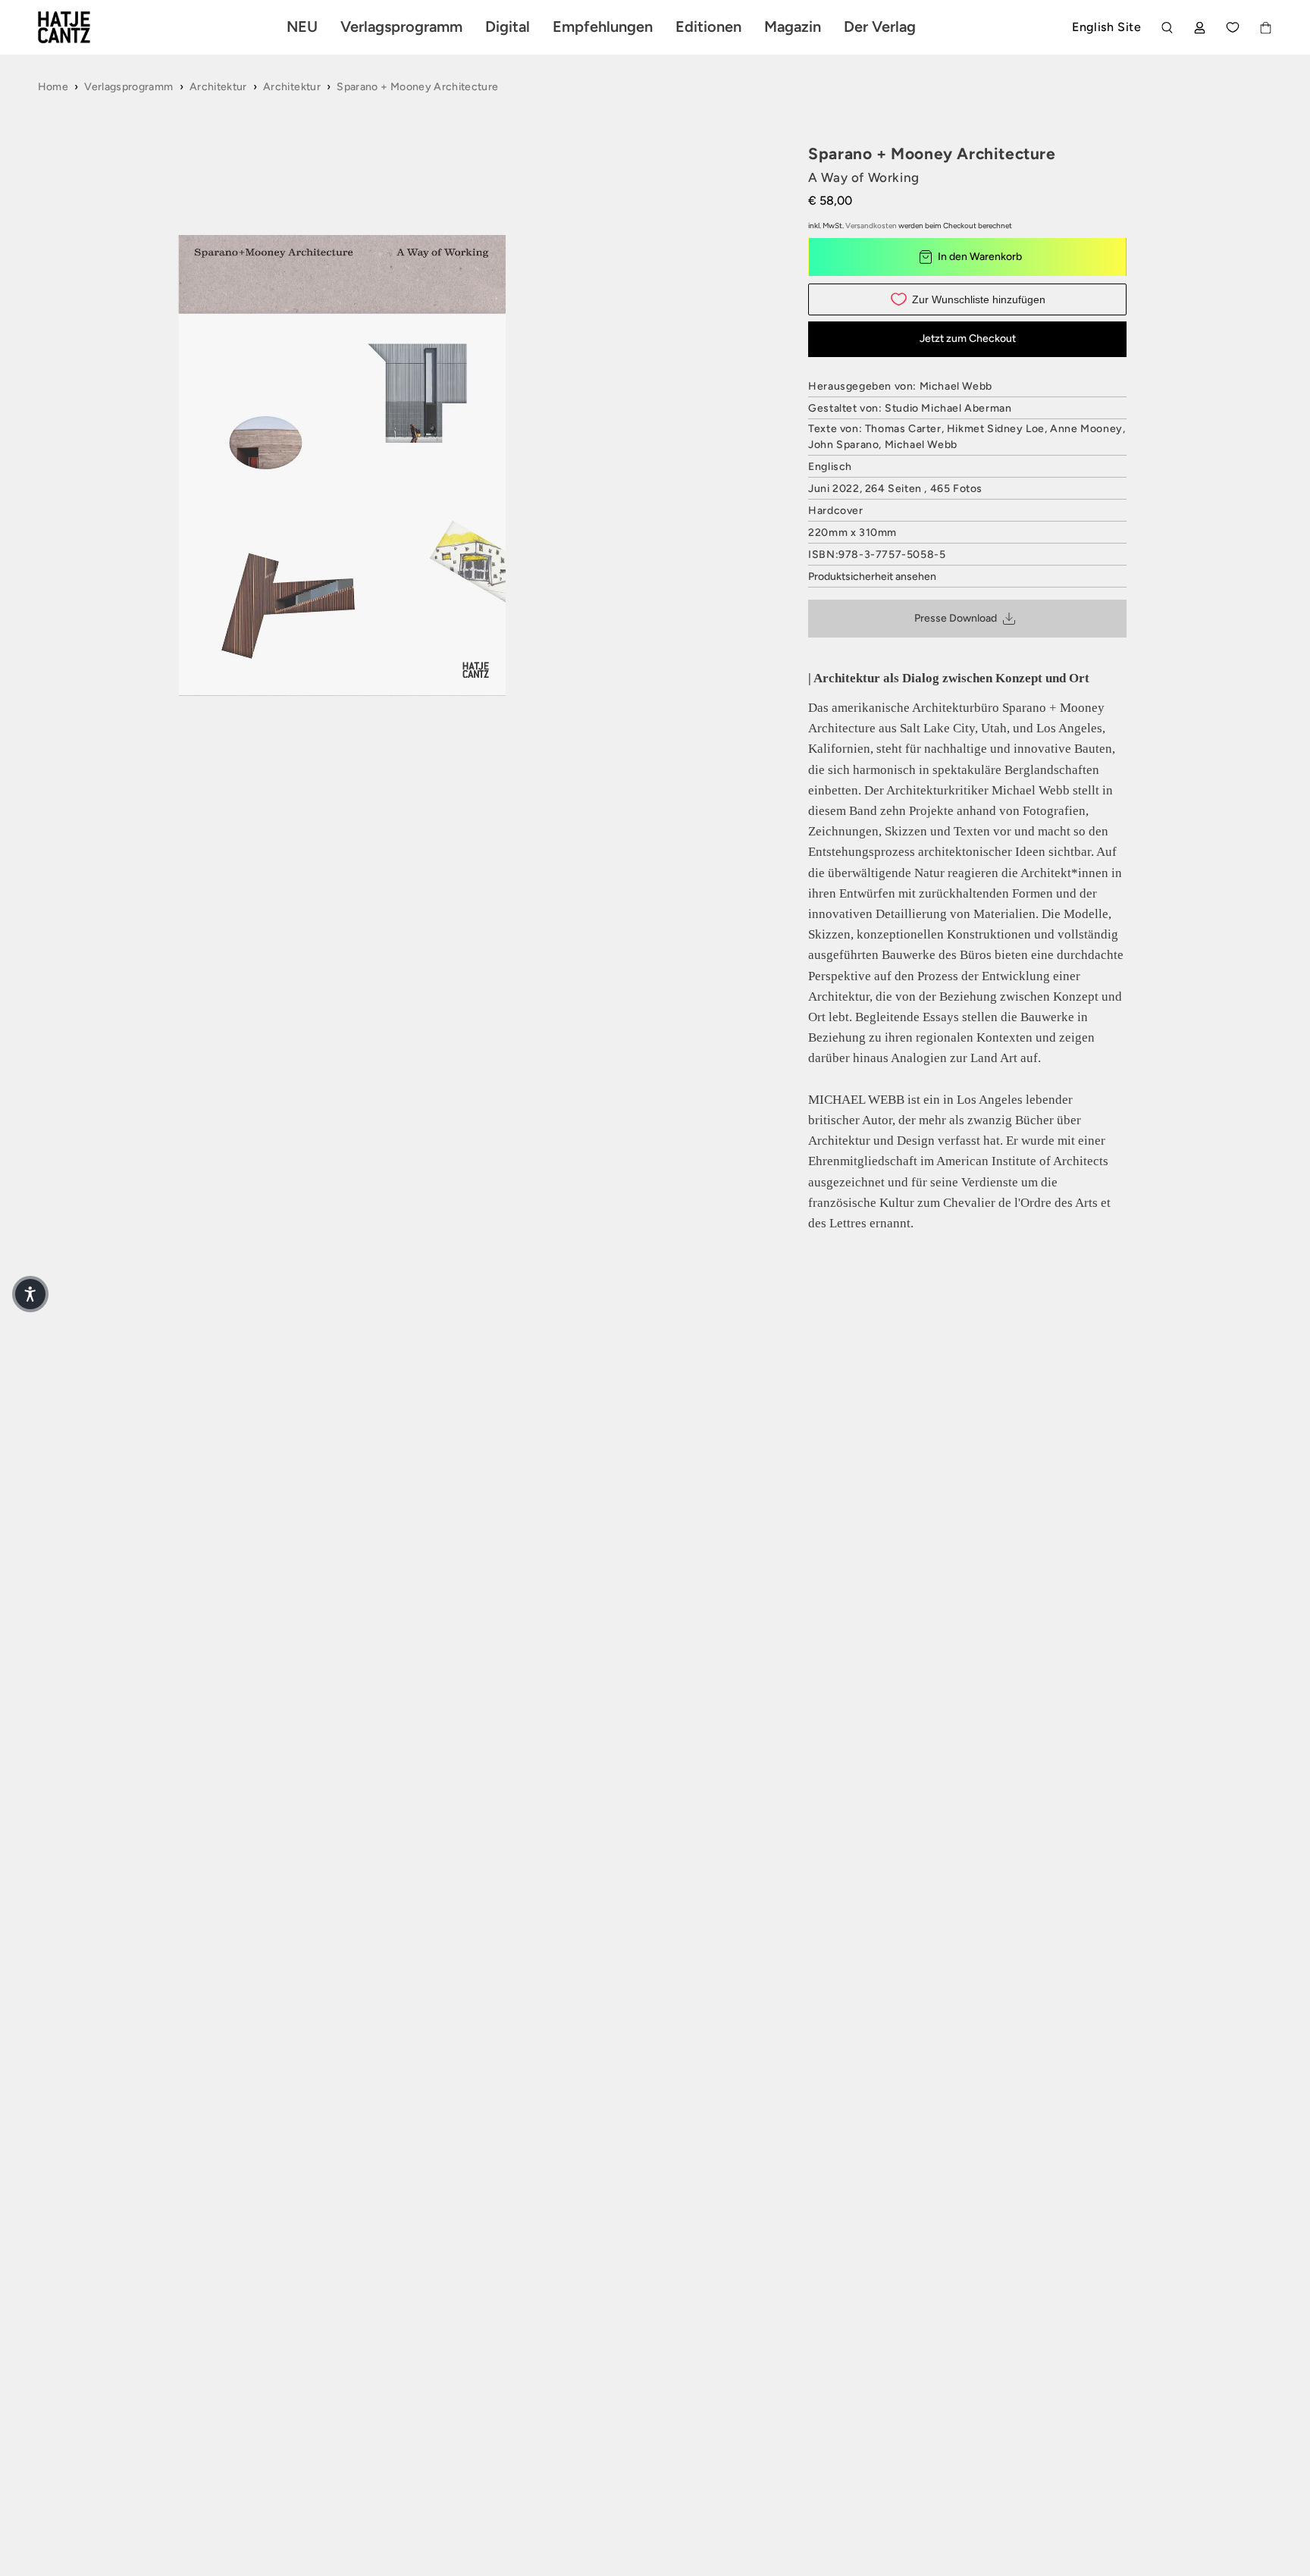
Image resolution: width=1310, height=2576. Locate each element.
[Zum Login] (1200, 28)
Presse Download (956, 618)
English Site (1106, 27)
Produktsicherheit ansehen (872, 577)
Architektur (218, 87)
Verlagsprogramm (128, 87)
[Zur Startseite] (82, 27)
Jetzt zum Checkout (968, 338)
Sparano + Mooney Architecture (417, 87)
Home (53, 87)
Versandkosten (871, 226)
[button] (30, 1294)
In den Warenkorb (980, 257)
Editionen (708, 27)
